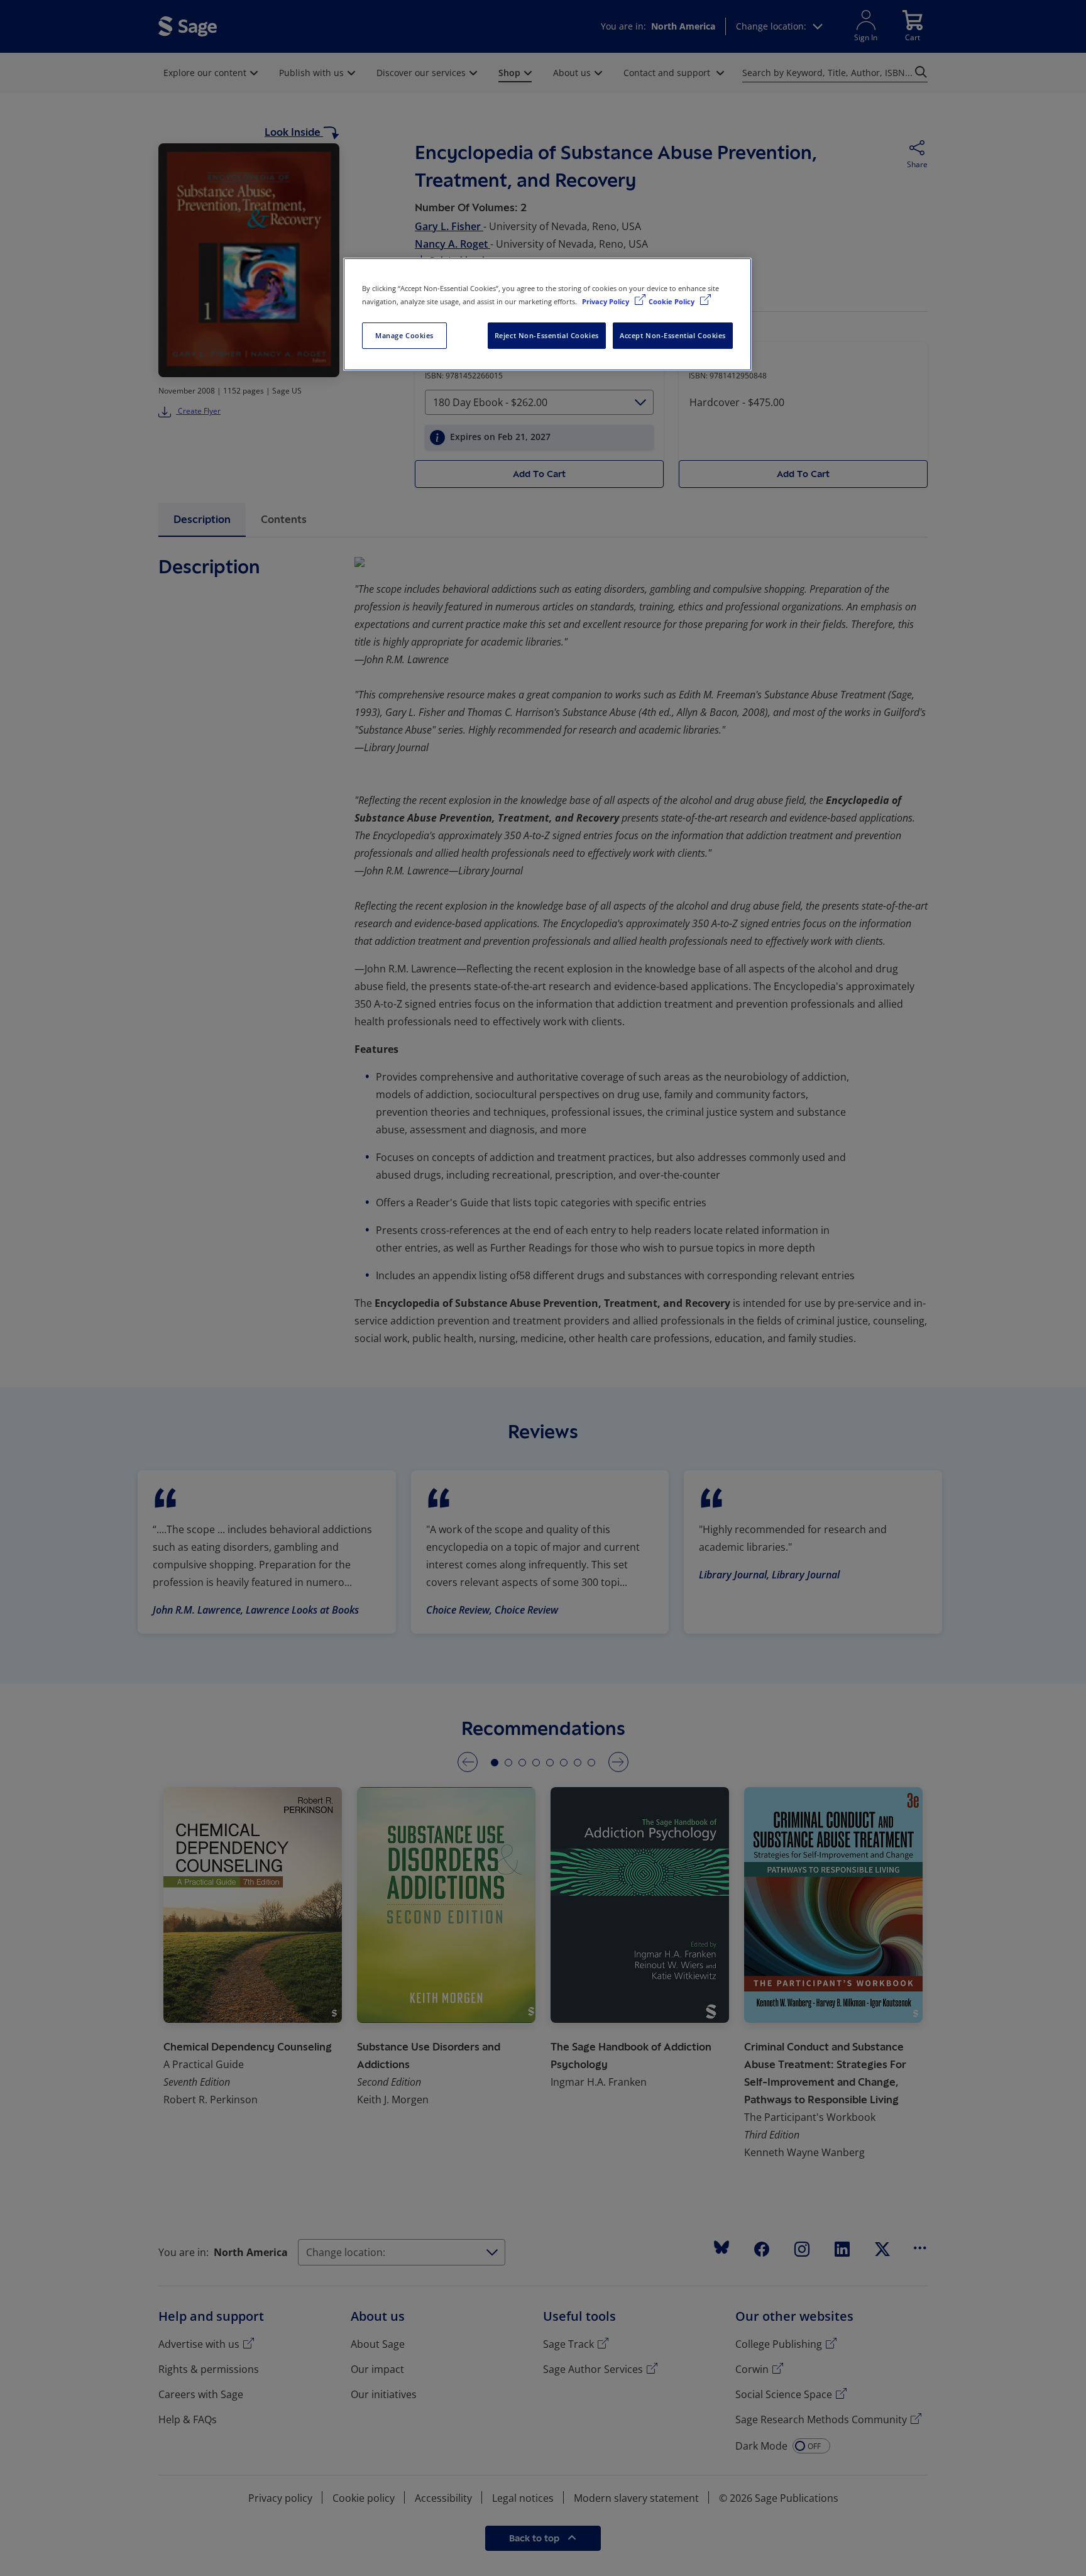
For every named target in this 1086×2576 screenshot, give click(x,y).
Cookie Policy (672, 301)
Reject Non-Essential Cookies (547, 335)
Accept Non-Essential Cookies (673, 335)
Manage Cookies (404, 335)
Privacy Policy (606, 301)
